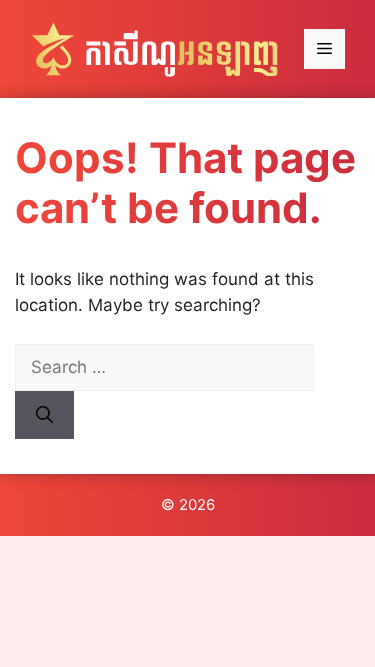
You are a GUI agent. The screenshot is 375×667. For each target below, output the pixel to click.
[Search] (44, 415)
